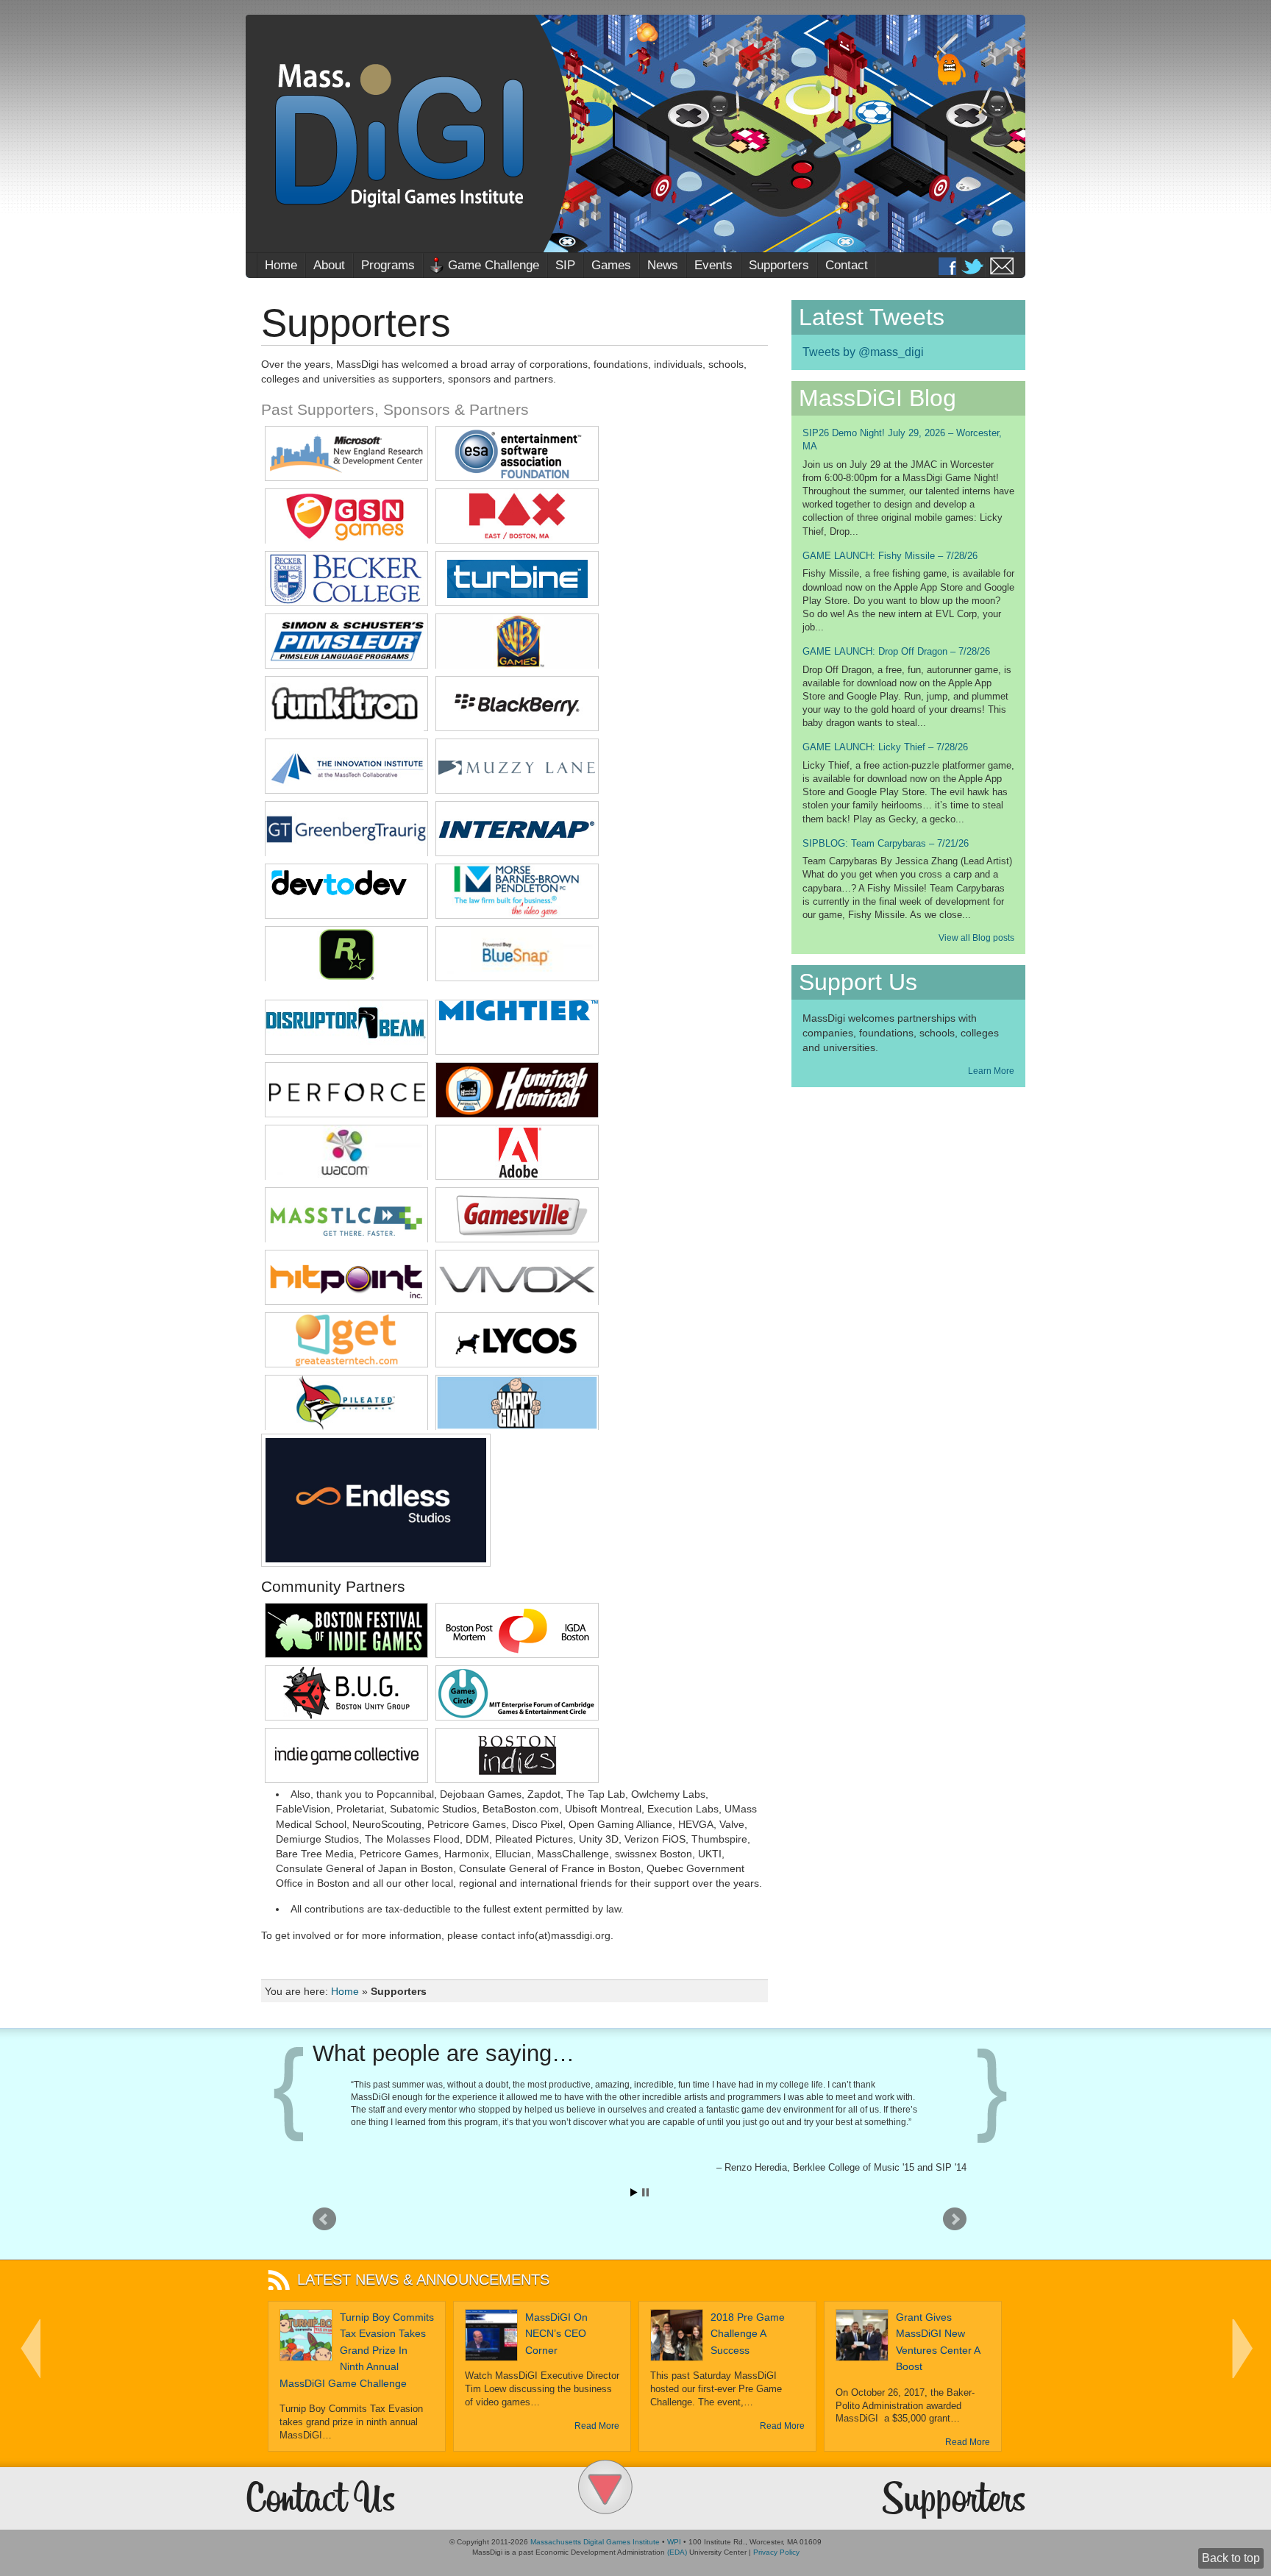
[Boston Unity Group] (346, 1716)
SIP (565, 265)
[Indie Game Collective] (346, 1778)
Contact (847, 265)
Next (955, 2219)
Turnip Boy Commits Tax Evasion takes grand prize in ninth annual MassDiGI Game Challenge (357, 2350)
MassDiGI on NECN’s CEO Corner (556, 2334)
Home (281, 265)
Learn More (991, 1071)
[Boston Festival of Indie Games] (346, 1653)
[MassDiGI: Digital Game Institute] (635, 134)
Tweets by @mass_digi (863, 352)
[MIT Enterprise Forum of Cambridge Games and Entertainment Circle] (517, 1716)
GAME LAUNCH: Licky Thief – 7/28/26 (885, 747)
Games (611, 265)
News (663, 265)
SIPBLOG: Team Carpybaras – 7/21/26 (886, 843)
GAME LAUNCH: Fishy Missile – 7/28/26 (890, 556)
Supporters (779, 265)
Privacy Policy (776, 2552)
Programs (388, 265)
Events (713, 265)
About (329, 265)
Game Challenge (494, 265)
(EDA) (677, 2552)
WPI (674, 2542)
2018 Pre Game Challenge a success (748, 2334)
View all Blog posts (976, 938)
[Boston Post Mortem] (517, 1653)
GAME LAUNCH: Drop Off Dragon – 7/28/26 (896, 651)
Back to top (1231, 2558)
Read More (597, 2426)
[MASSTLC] (346, 1238)
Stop (645, 2192)
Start (634, 2192)
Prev (324, 2219)
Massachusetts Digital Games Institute (595, 2542)
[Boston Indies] (517, 1778)
